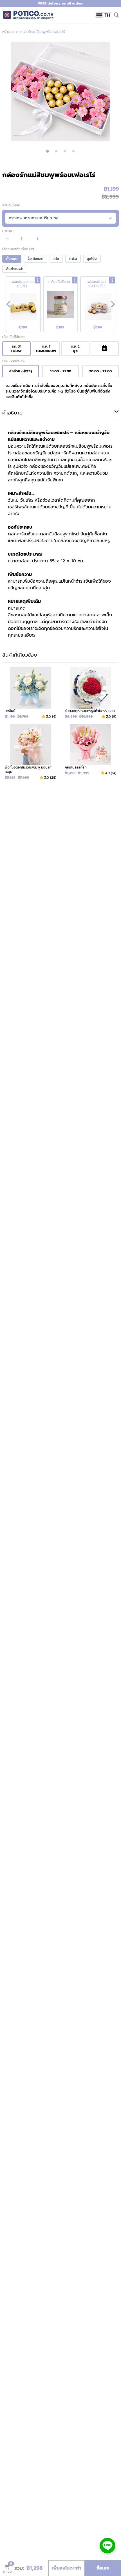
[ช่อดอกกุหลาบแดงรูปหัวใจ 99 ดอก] (90, 693)
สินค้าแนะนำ (15, 269)
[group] (60, 91)
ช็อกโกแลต (35, 259)
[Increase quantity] (38, 239)
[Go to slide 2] (56, 151)
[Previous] (8, 304)
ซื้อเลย (103, 2568)
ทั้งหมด (12, 259)
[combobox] (104, 15)
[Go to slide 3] (65, 151)
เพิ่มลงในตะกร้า (67, 2568)
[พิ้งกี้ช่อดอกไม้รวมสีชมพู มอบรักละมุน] (31, 752)
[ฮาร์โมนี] (31, 693)
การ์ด (73, 259)
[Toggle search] (116, 15)
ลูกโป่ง (92, 259)
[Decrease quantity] (7, 239)
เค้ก (56, 259)
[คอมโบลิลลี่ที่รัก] (90, 752)
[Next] (113, 304)
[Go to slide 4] (73, 151)
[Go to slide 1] (48, 151)
